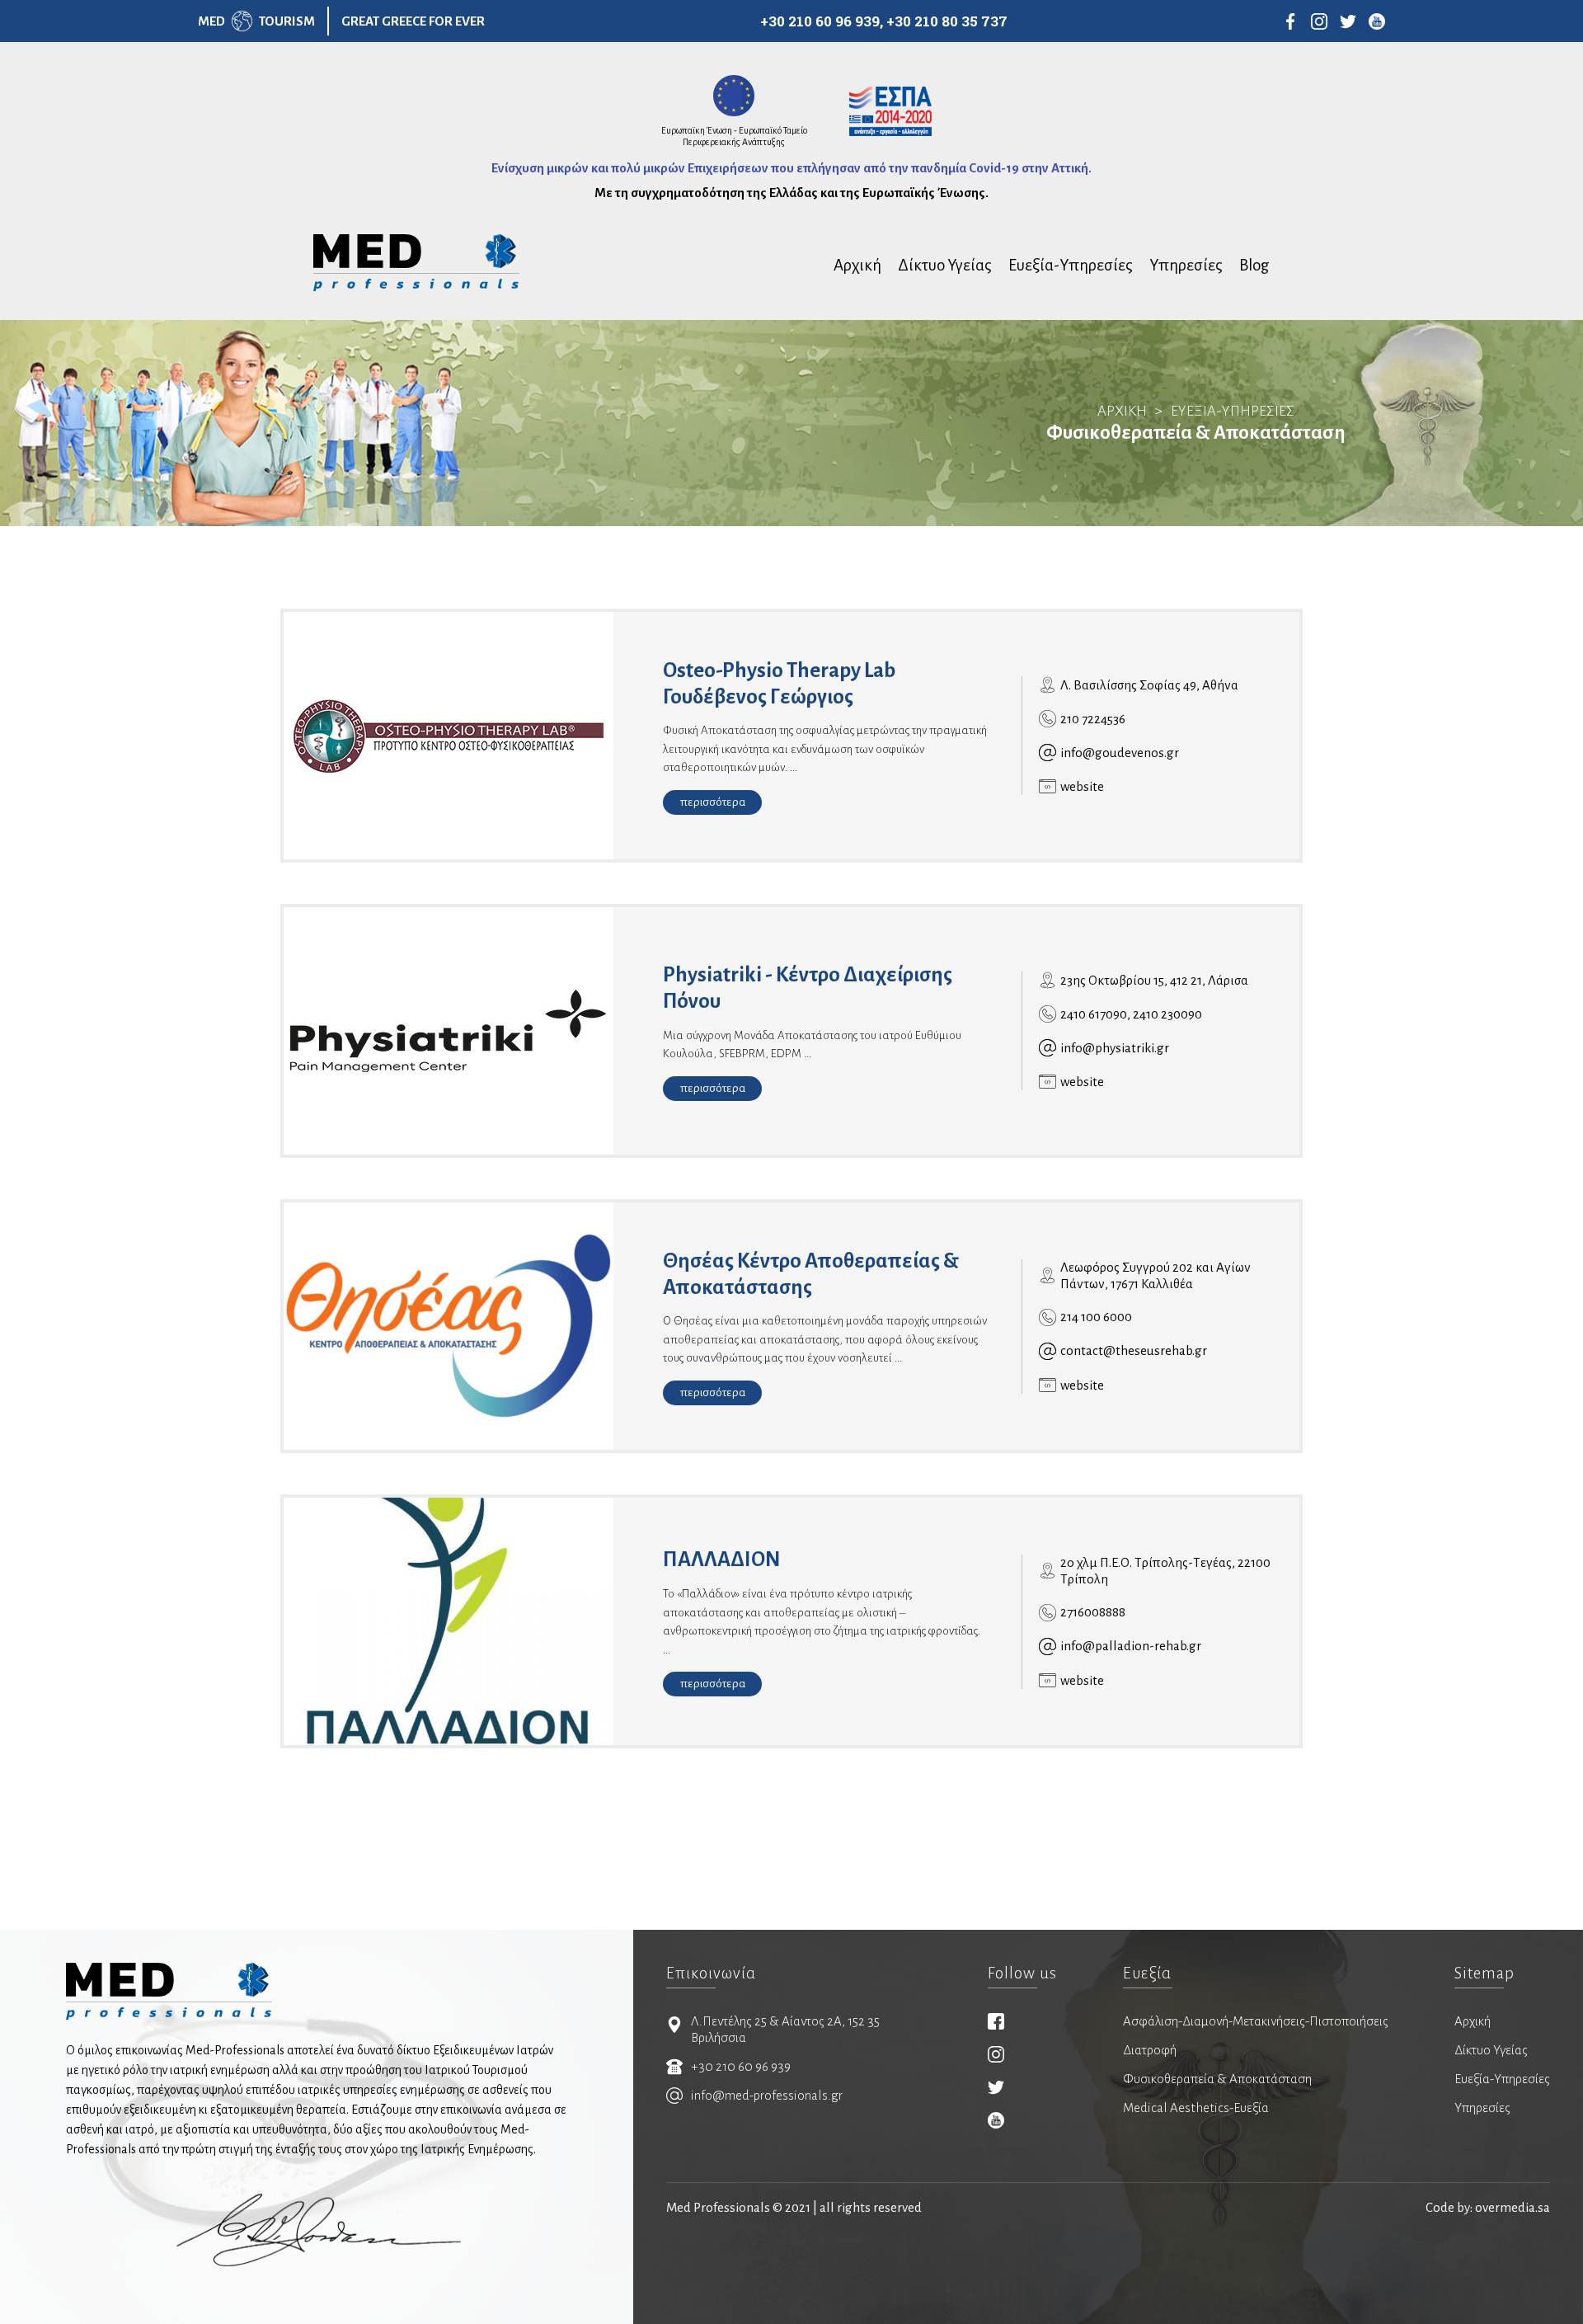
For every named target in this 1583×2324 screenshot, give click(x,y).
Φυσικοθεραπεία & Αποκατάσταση (1217, 2079)
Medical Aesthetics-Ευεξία (1196, 2108)
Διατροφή (1150, 2050)
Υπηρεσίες (1186, 265)
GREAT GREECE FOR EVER (413, 21)
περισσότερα (713, 802)
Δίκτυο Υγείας (945, 265)
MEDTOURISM (256, 21)
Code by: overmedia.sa (1488, 2207)
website (1082, 786)
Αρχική (857, 265)
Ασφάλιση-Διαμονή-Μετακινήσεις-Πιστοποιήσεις (1256, 2021)
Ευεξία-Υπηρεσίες (1071, 265)
